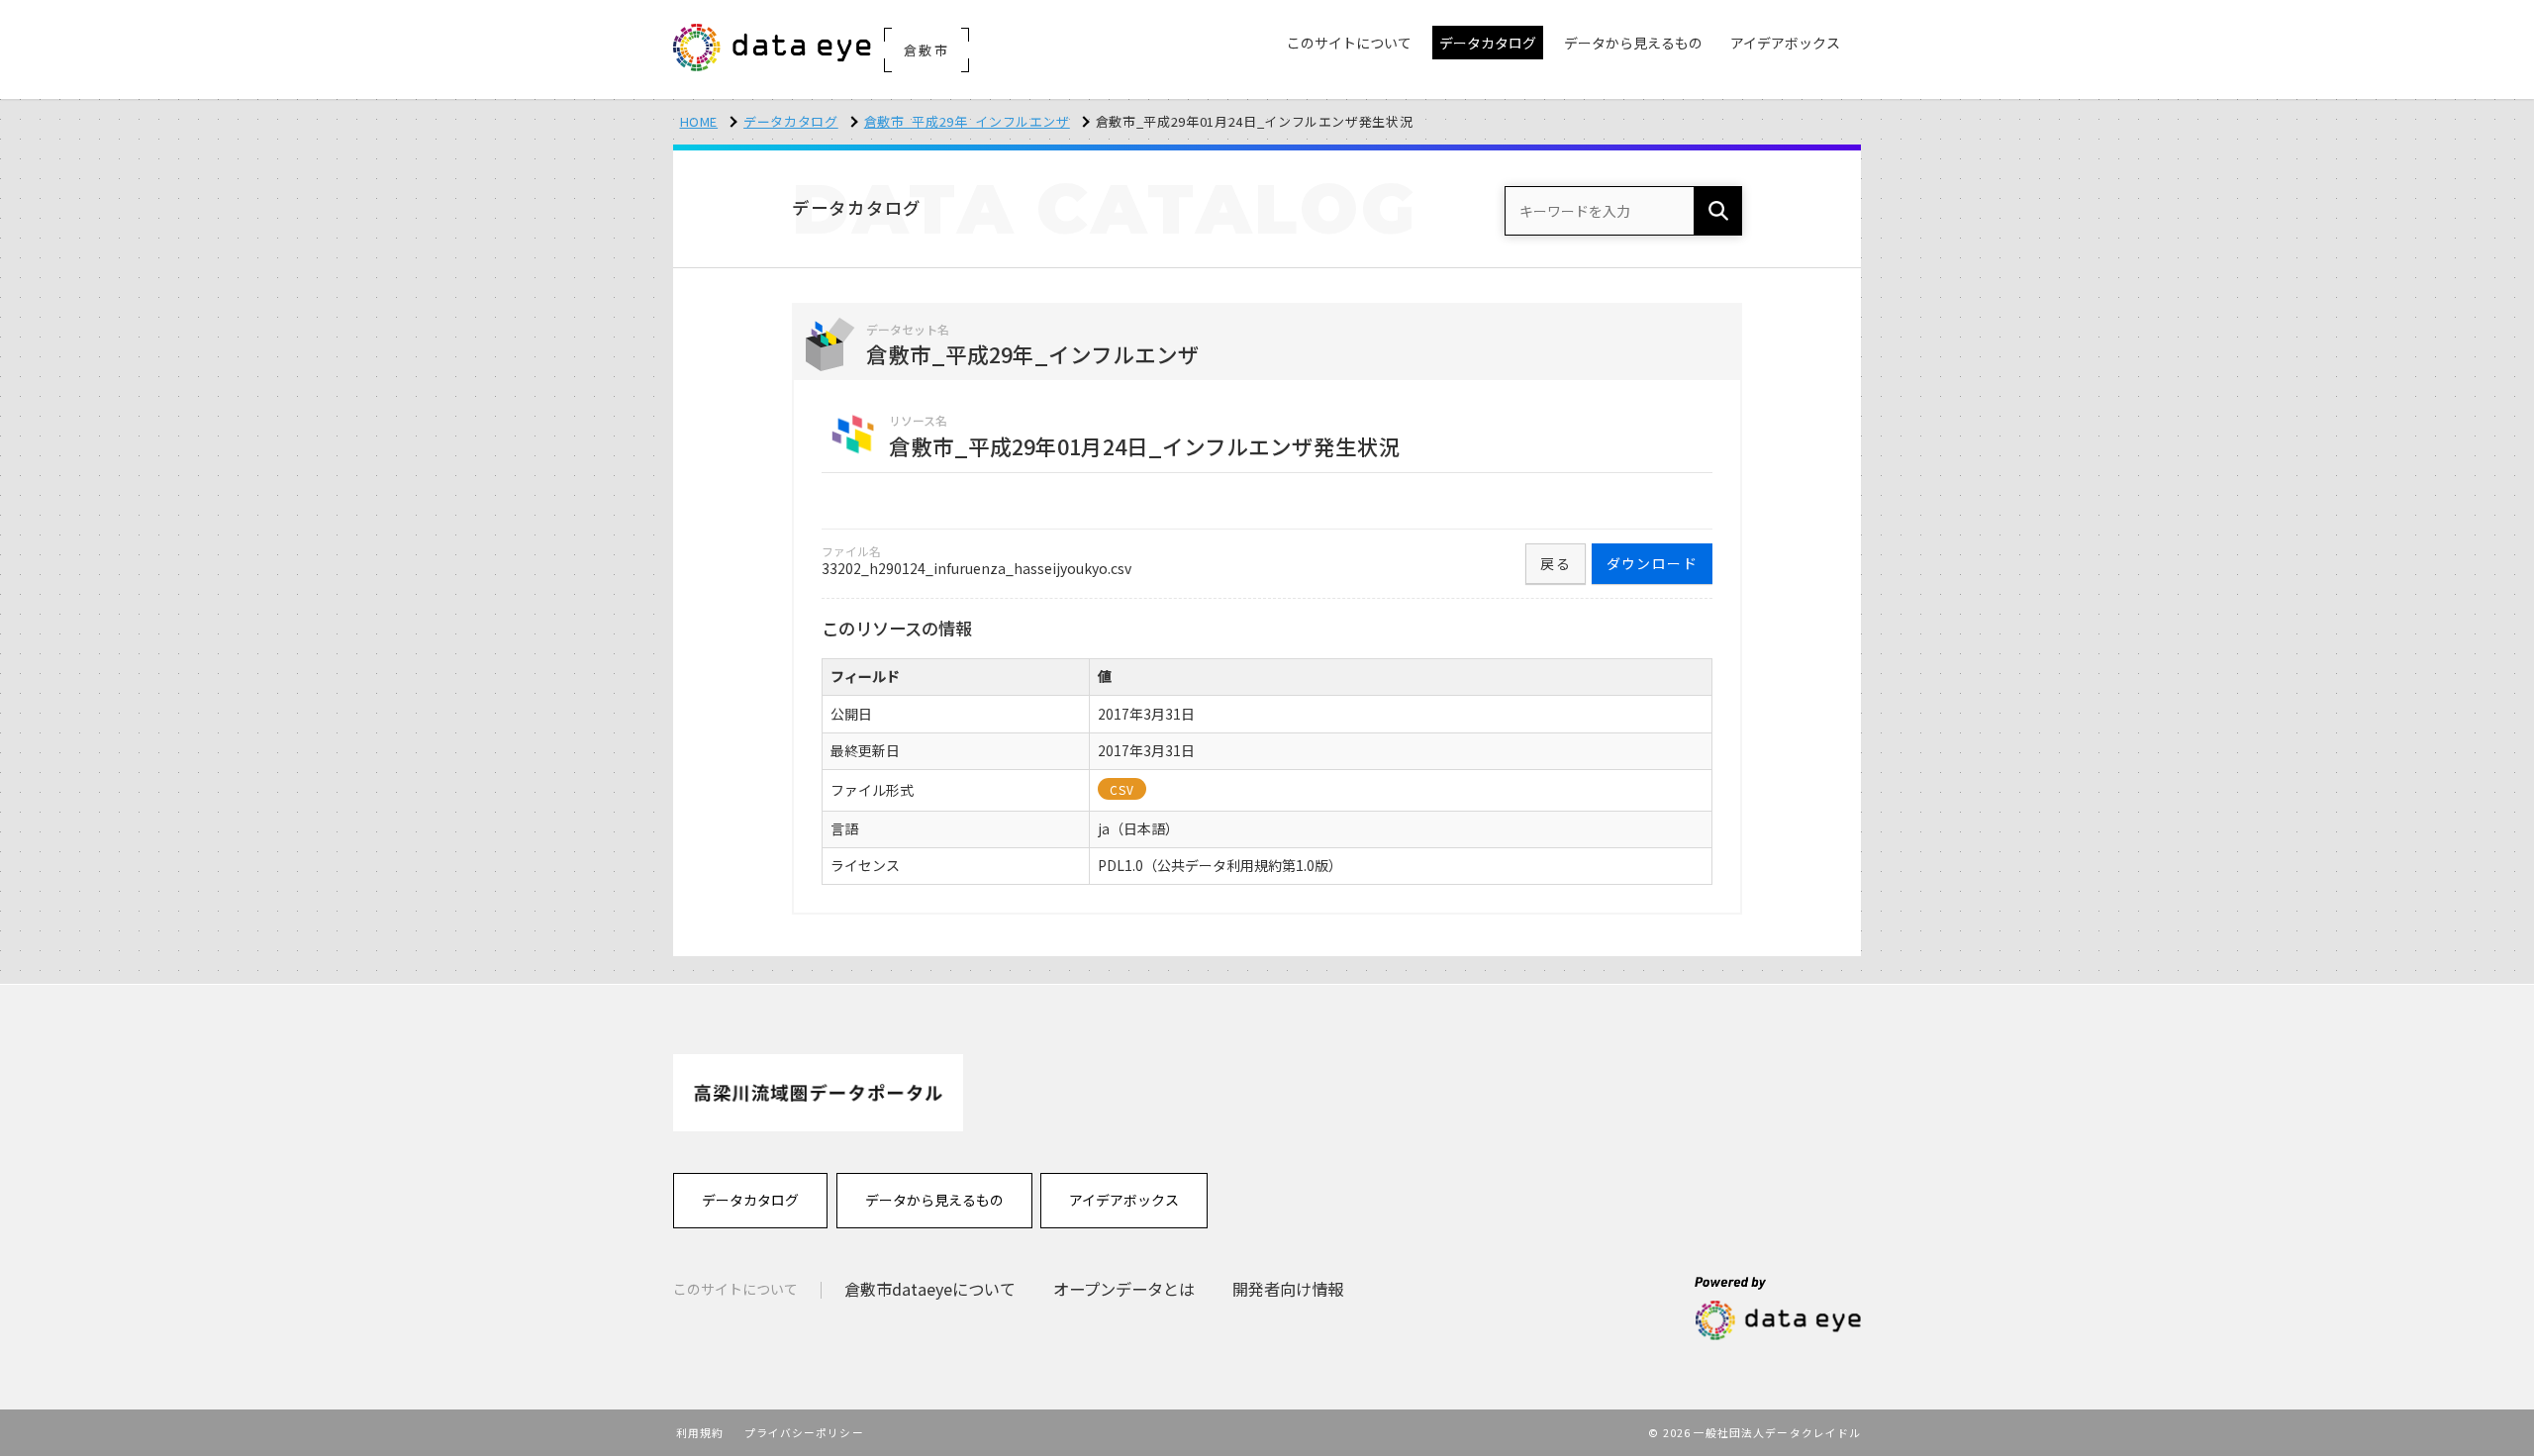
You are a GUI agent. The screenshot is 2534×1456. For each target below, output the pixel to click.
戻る (1556, 563)
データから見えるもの (934, 1200)
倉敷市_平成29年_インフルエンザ (967, 121)
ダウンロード (1652, 563)
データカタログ (791, 121)
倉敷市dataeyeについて (930, 1289)
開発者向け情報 (1288, 1289)
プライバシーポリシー (804, 1432)
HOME (699, 121)
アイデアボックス (1124, 1200)
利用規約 (700, 1432)
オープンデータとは (1124, 1289)
